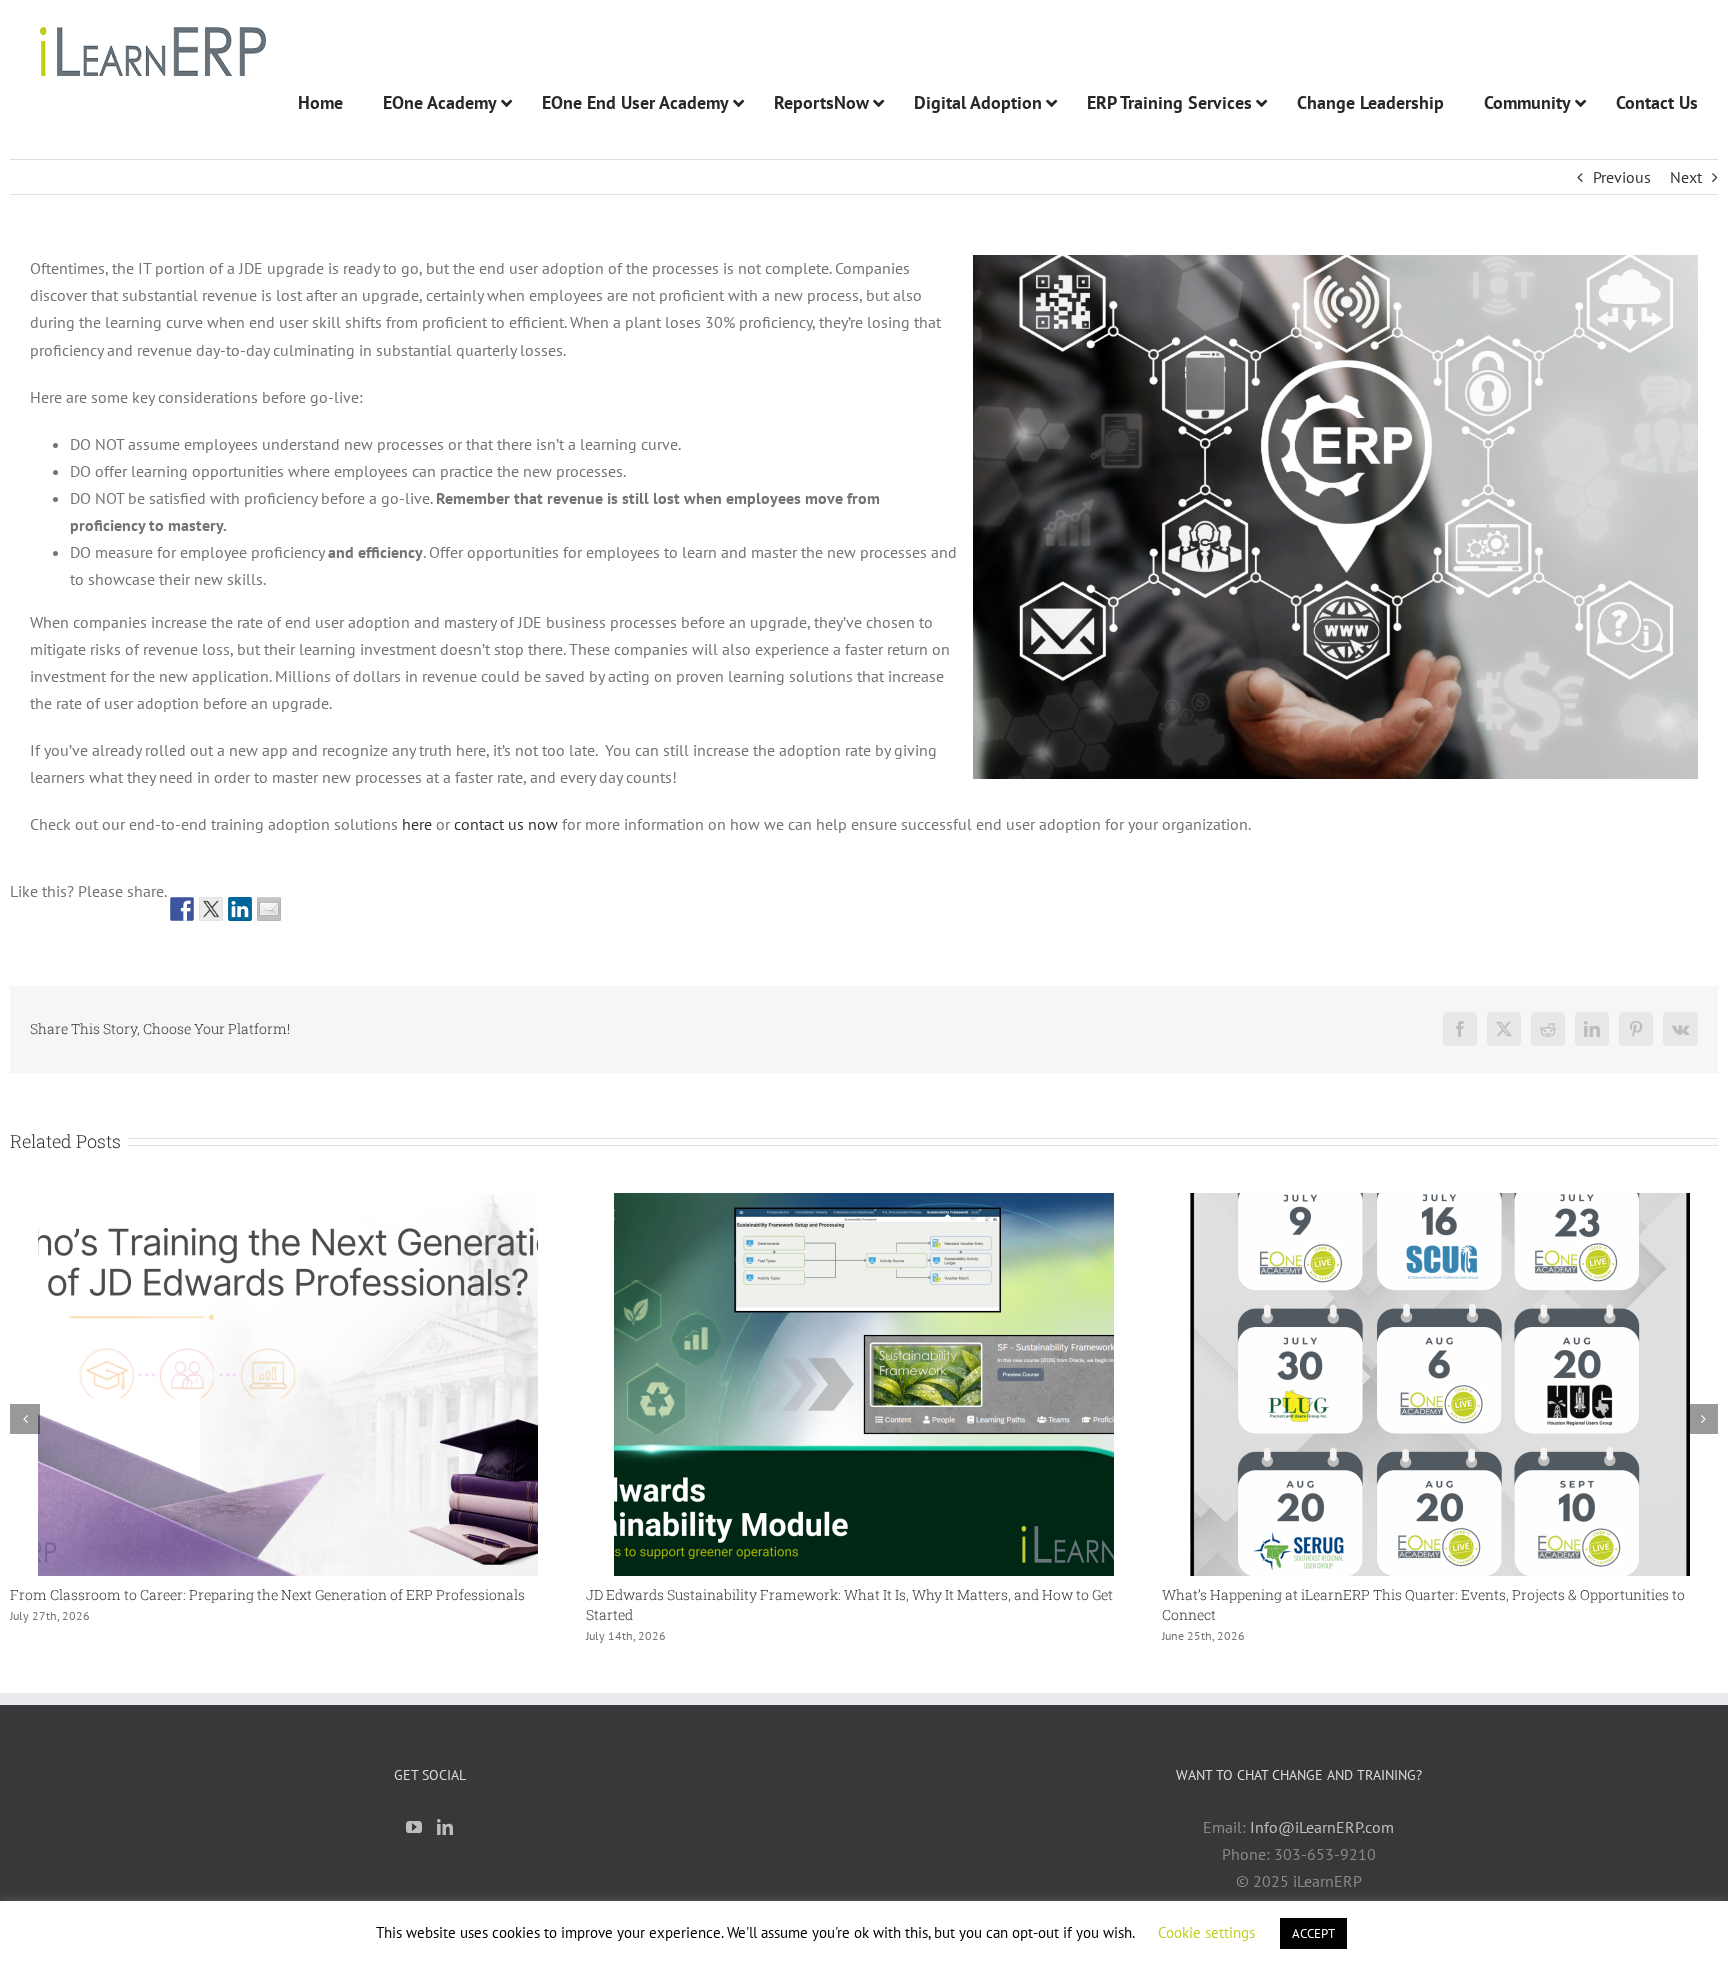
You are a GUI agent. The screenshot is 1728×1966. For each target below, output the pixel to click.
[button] (25, 1419)
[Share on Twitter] (211, 909)
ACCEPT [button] (1313, 1933)
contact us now (506, 824)
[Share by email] (269, 909)
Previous (1622, 177)
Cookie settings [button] (1206, 1932)
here (417, 824)
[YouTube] (414, 1827)
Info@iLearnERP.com (1322, 1827)
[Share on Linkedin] (240, 909)
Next (1686, 177)
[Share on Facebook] (182, 909)
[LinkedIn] (445, 1827)
